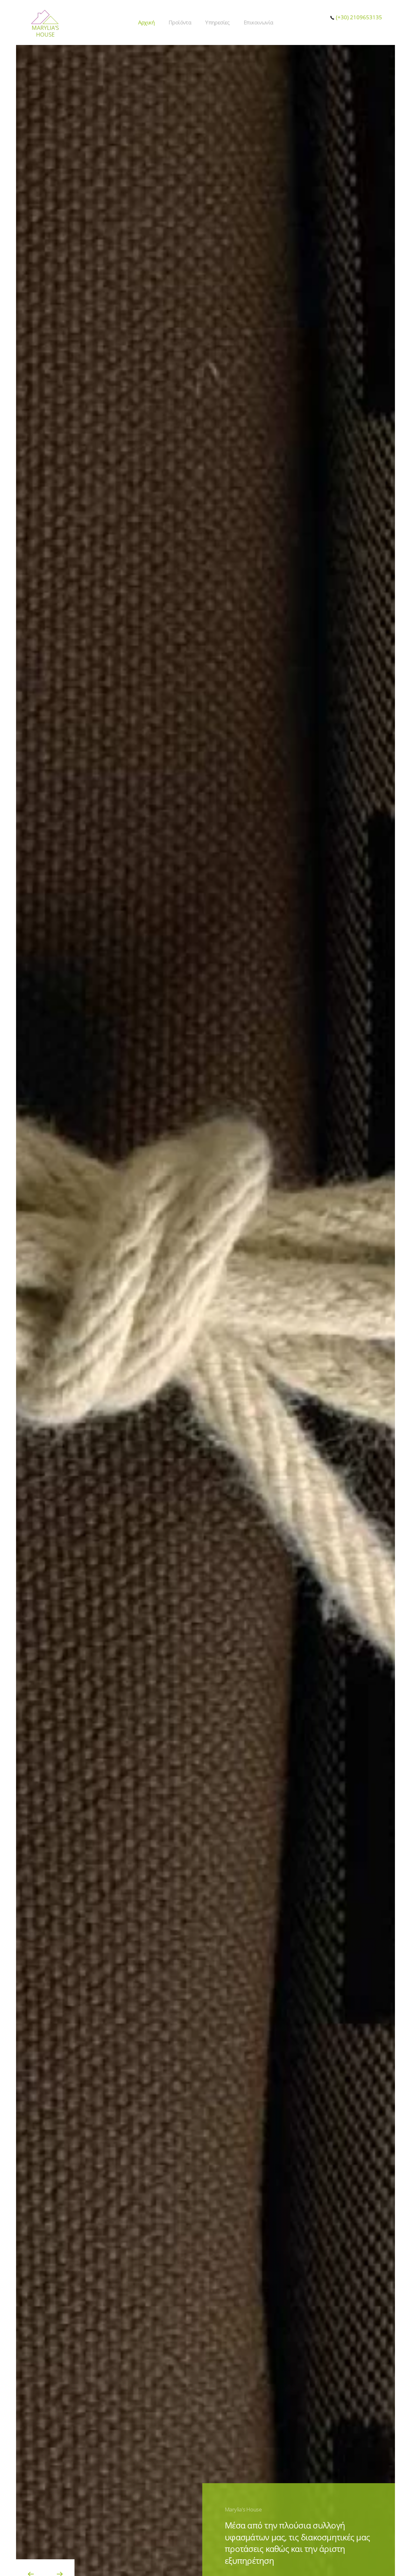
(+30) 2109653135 (358, 17)
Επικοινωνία (258, 22)
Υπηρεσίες (217, 22)
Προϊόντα (180, 22)
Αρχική (146, 22)
